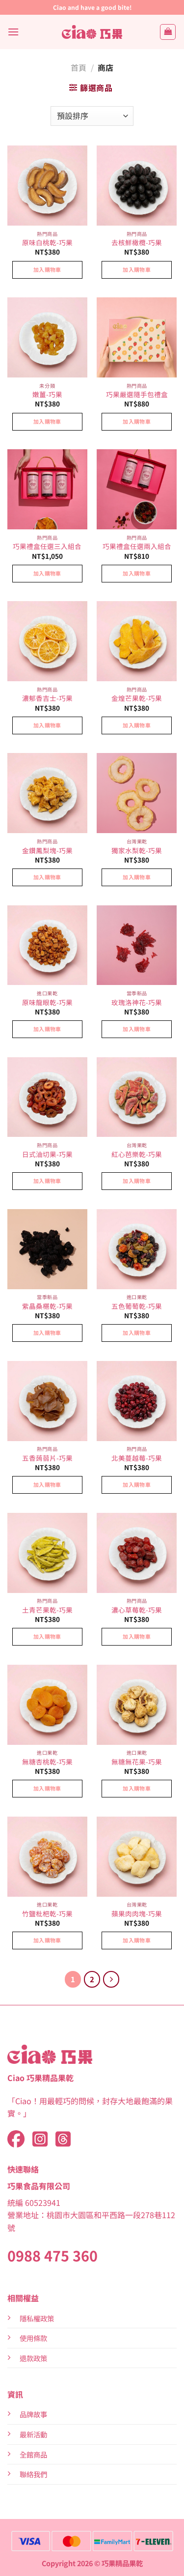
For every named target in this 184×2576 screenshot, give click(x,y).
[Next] (111, 1979)
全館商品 (33, 2454)
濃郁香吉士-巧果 (47, 698)
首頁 (79, 67)
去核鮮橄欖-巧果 (137, 243)
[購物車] (168, 32)
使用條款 (33, 2338)
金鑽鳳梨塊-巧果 (47, 851)
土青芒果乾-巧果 (47, 1610)
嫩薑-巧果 (47, 395)
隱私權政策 (37, 2318)
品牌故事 (33, 2414)
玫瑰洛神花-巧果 (137, 1003)
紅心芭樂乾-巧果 (137, 1155)
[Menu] (13, 32)
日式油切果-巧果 (47, 1155)
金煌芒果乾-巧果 (137, 698)
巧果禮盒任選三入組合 (47, 547)
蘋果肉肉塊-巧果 (137, 1914)
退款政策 (33, 2358)
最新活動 (33, 2434)
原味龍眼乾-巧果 (47, 1003)
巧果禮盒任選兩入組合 (137, 547)
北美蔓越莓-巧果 (137, 1458)
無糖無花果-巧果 (137, 1762)
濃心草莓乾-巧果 (137, 1610)
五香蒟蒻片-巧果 (47, 1458)
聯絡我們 (33, 2474)
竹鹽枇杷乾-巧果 (47, 1914)
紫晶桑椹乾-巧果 (47, 1306)
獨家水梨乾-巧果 (137, 851)
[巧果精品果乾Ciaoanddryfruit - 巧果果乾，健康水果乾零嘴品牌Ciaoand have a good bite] (92, 32)
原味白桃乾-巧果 (47, 243)
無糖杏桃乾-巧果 (47, 1762)
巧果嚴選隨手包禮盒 (137, 395)
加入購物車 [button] (47, 269)
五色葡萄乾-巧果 (137, 1306)
